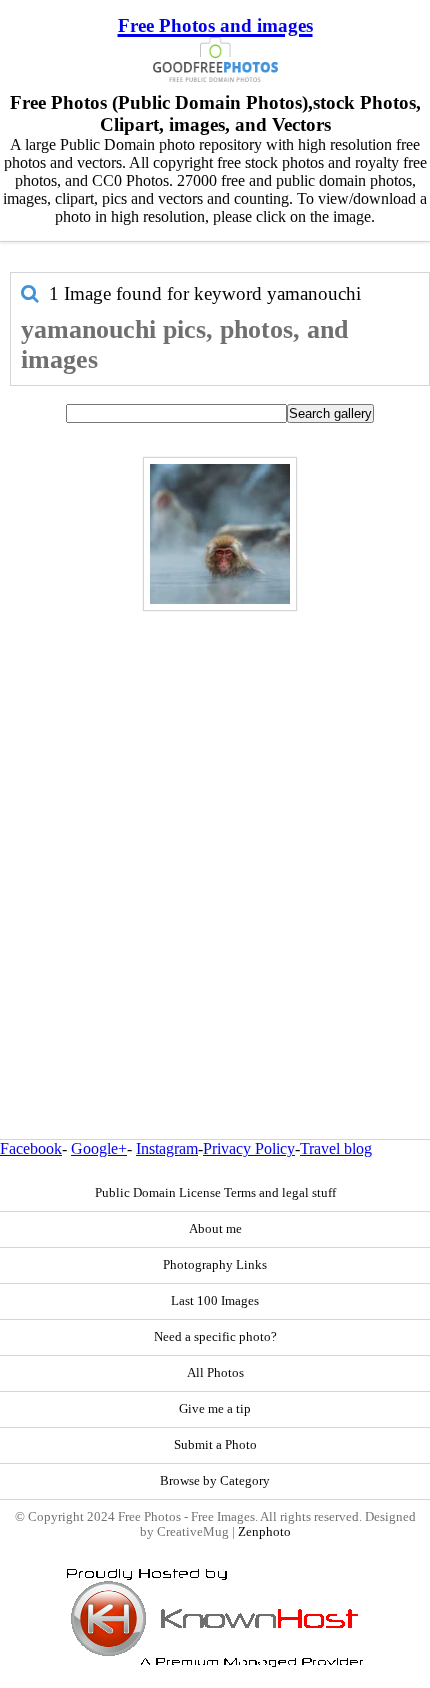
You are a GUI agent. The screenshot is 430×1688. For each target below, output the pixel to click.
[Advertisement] (215, 832)
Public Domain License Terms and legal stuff (215, 1193)
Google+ (99, 1148)
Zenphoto (264, 1532)
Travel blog (336, 1148)
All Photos (215, 1373)
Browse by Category (215, 1481)
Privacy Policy (249, 1148)
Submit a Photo (215, 1445)
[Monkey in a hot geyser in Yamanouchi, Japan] (220, 534)
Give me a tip (215, 1409)
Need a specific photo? (215, 1337)
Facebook (31, 1148)
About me (215, 1229)
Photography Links (215, 1265)
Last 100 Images (215, 1301)
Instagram (167, 1148)
